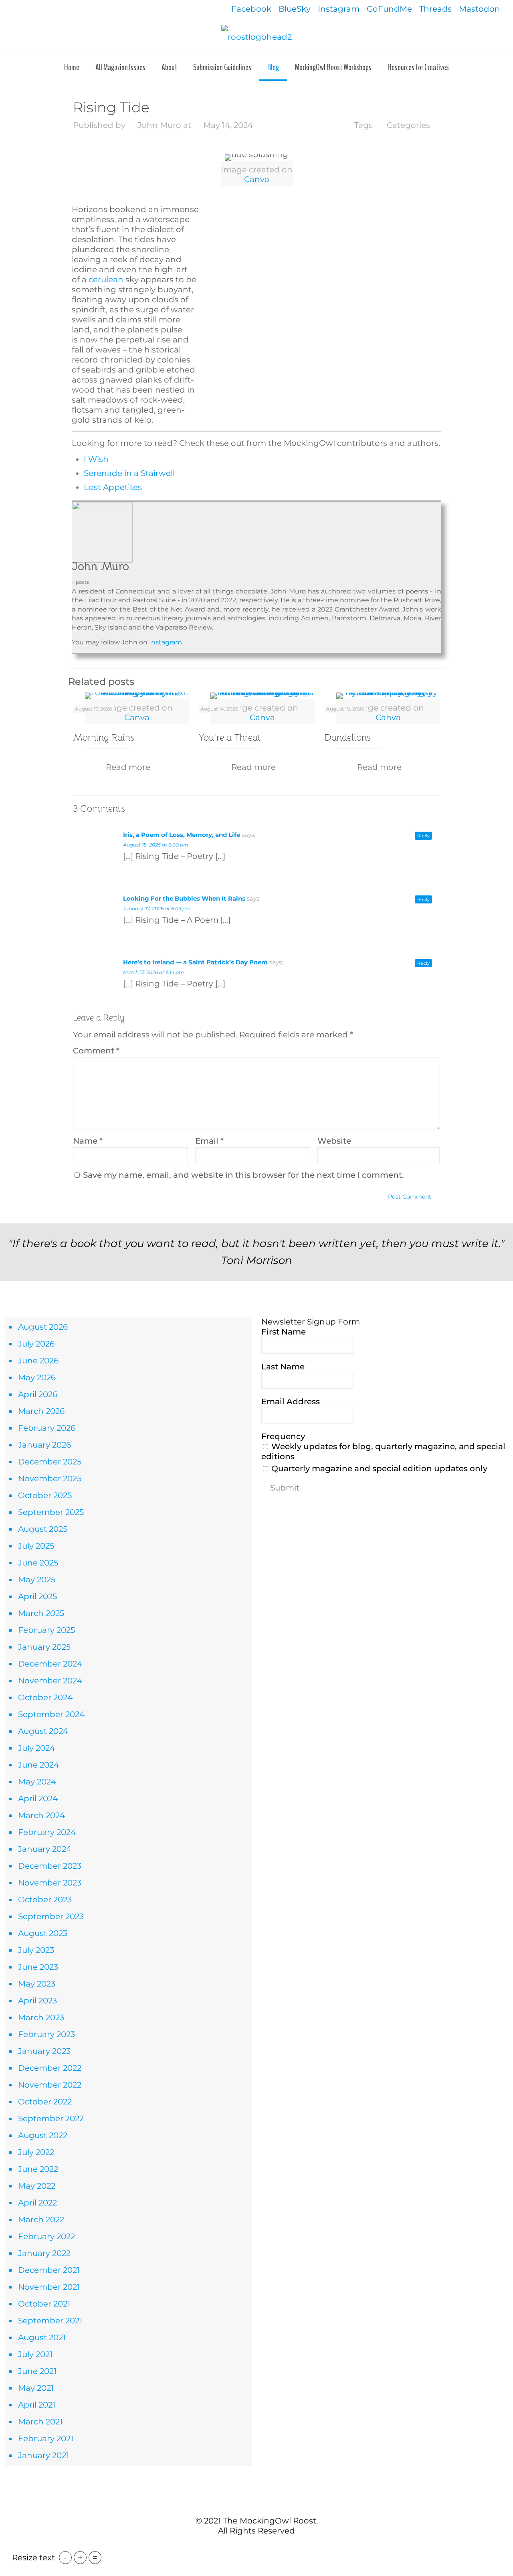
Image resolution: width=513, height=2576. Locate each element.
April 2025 (37, 1596)
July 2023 (36, 1950)
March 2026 (41, 1411)
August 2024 (43, 1731)
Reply (423, 836)
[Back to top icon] (256, 2503)
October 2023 (45, 1900)
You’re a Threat (230, 738)
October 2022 (45, 2102)
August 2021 (42, 2337)
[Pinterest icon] (261, 2547)
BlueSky (295, 9)
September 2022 (51, 2118)
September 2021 (50, 2321)
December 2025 (50, 1462)
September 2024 (51, 1714)
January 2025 (44, 1647)
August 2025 (43, 1529)
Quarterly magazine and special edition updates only (378, 1468)
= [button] (95, 2558)
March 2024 (41, 1815)
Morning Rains (104, 738)
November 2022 (50, 2085)
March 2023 (41, 2017)
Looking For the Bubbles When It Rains (184, 898)
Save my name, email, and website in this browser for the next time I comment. (243, 1175)
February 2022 (46, 2236)
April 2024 (38, 1798)
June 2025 (38, 1563)
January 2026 (44, 1445)
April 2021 (37, 2405)
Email (209, 1141)
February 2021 (46, 2438)
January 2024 (45, 1849)
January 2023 (44, 2051)
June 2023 (38, 1967)
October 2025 (45, 1495)
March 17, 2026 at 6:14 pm (153, 972)
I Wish (96, 459)
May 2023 (37, 1984)
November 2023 (50, 1883)
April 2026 (38, 1394)
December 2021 (49, 2270)
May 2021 (36, 2388)
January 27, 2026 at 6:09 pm (157, 908)
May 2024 (37, 1782)
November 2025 (50, 1478)
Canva (257, 179)
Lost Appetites (113, 487)
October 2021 (44, 2304)
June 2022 (38, 2169)
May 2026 (37, 1377)
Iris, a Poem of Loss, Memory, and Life (182, 835)
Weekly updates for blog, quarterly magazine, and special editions (383, 1451)
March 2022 (41, 2220)
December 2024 (50, 1664)
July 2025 (36, 1546)
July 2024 (36, 1748)
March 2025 (41, 1613)
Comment (96, 1051)
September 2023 (51, 1916)
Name (88, 1141)
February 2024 (47, 1832)
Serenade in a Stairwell (129, 473)
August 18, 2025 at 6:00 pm (156, 845)
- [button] (65, 2558)
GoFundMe (389, 9)
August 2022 (43, 2135)
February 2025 (46, 1630)
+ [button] (80, 2558)
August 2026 (43, 1327)
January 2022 (44, 2253)
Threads (435, 9)
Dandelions (347, 738)
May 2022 (37, 2186)
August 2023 (43, 1933)
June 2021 (37, 2371)
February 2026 (47, 1428)
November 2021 (49, 2287)
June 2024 (38, 1765)
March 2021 (40, 2422)
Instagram (339, 9)
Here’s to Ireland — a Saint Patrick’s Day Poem (195, 962)
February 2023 (46, 2034)
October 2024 (45, 1697)
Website (334, 1141)
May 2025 (37, 1580)
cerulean (106, 279)
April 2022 (37, 2203)
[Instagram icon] (269, 2547)
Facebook (251, 9)
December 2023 (50, 1866)
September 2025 (51, 1512)
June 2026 (38, 1361)
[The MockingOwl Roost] (256, 36)
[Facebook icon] (244, 2547)
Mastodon (480, 9)
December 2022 (50, 2068)
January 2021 (43, 2455)
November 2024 (50, 1681)
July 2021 (35, 2354)
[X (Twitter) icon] (252, 2547)
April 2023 (37, 2001)
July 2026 (36, 1344)
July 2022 (36, 2152)
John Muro (159, 125)
